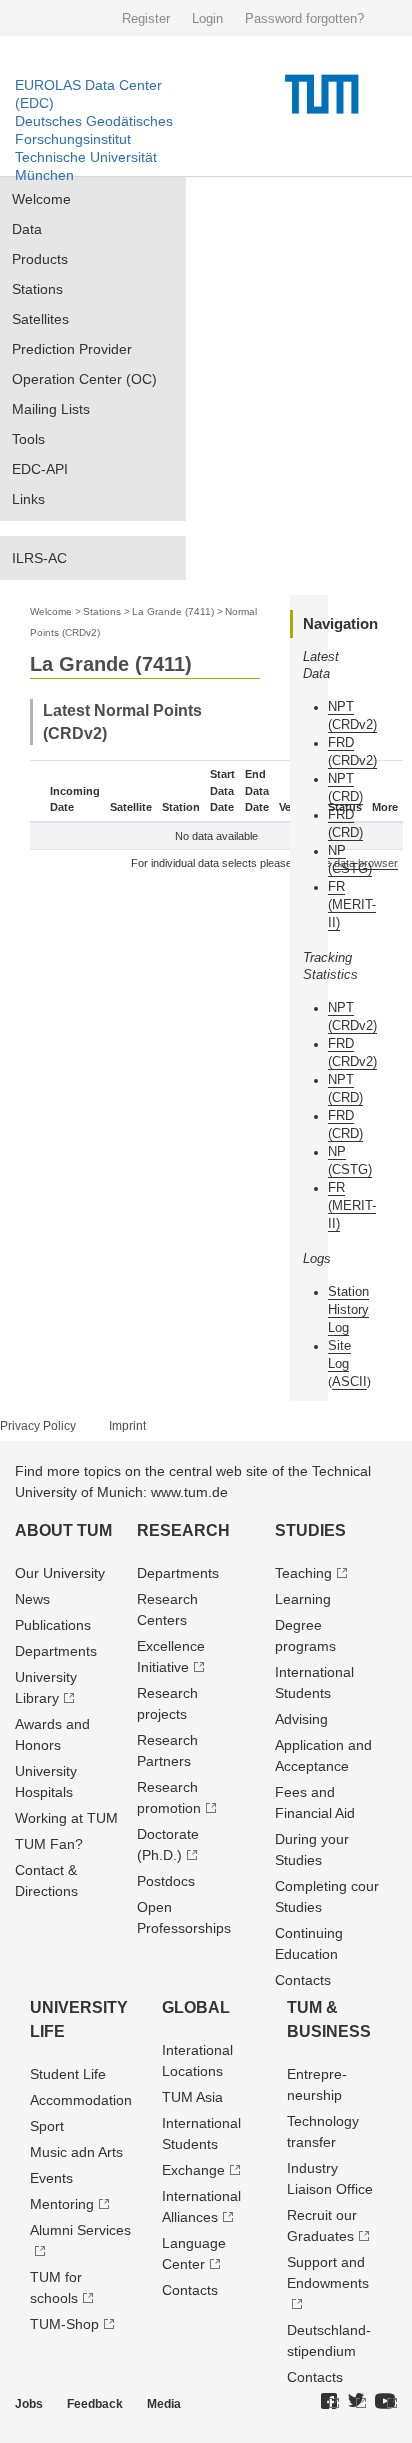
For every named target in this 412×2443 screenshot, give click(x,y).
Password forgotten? (304, 18)
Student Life (68, 2074)
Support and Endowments (328, 2272)
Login (207, 18)
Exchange (193, 2170)
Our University (60, 1573)
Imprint (127, 1426)
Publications (53, 1625)
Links (28, 499)
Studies (310, 1530)
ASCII (349, 1381)
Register (146, 18)
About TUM (63, 1530)
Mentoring (62, 2204)
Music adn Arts (76, 2152)
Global (196, 2007)
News (32, 1599)
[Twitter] (357, 2402)
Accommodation (81, 2100)
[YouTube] (386, 2402)
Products (40, 259)
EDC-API (40, 469)
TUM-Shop (64, 2324)
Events (51, 2178)
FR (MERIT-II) (352, 904)
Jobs (29, 2404)
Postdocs (166, 1881)
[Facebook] (330, 2402)
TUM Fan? (49, 1844)
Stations (37, 289)
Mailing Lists (51, 409)
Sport (47, 2126)
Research (183, 1530)
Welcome (41, 199)
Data (27, 229)
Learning (303, 1599)
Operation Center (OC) (84, 379)
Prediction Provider (72, 349)
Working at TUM (66, 1818)
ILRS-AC (39, 558)
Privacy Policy (38, 1426)
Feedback (95, 2404)
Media (164, 2404)
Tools (28, 439)
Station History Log (348, 1309)
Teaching (303, 1573)
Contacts (303, 1980)
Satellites (40, 319)
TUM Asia (192, 2097)
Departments (56, 1651)
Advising (301, 1719)
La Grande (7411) (173, 611)
